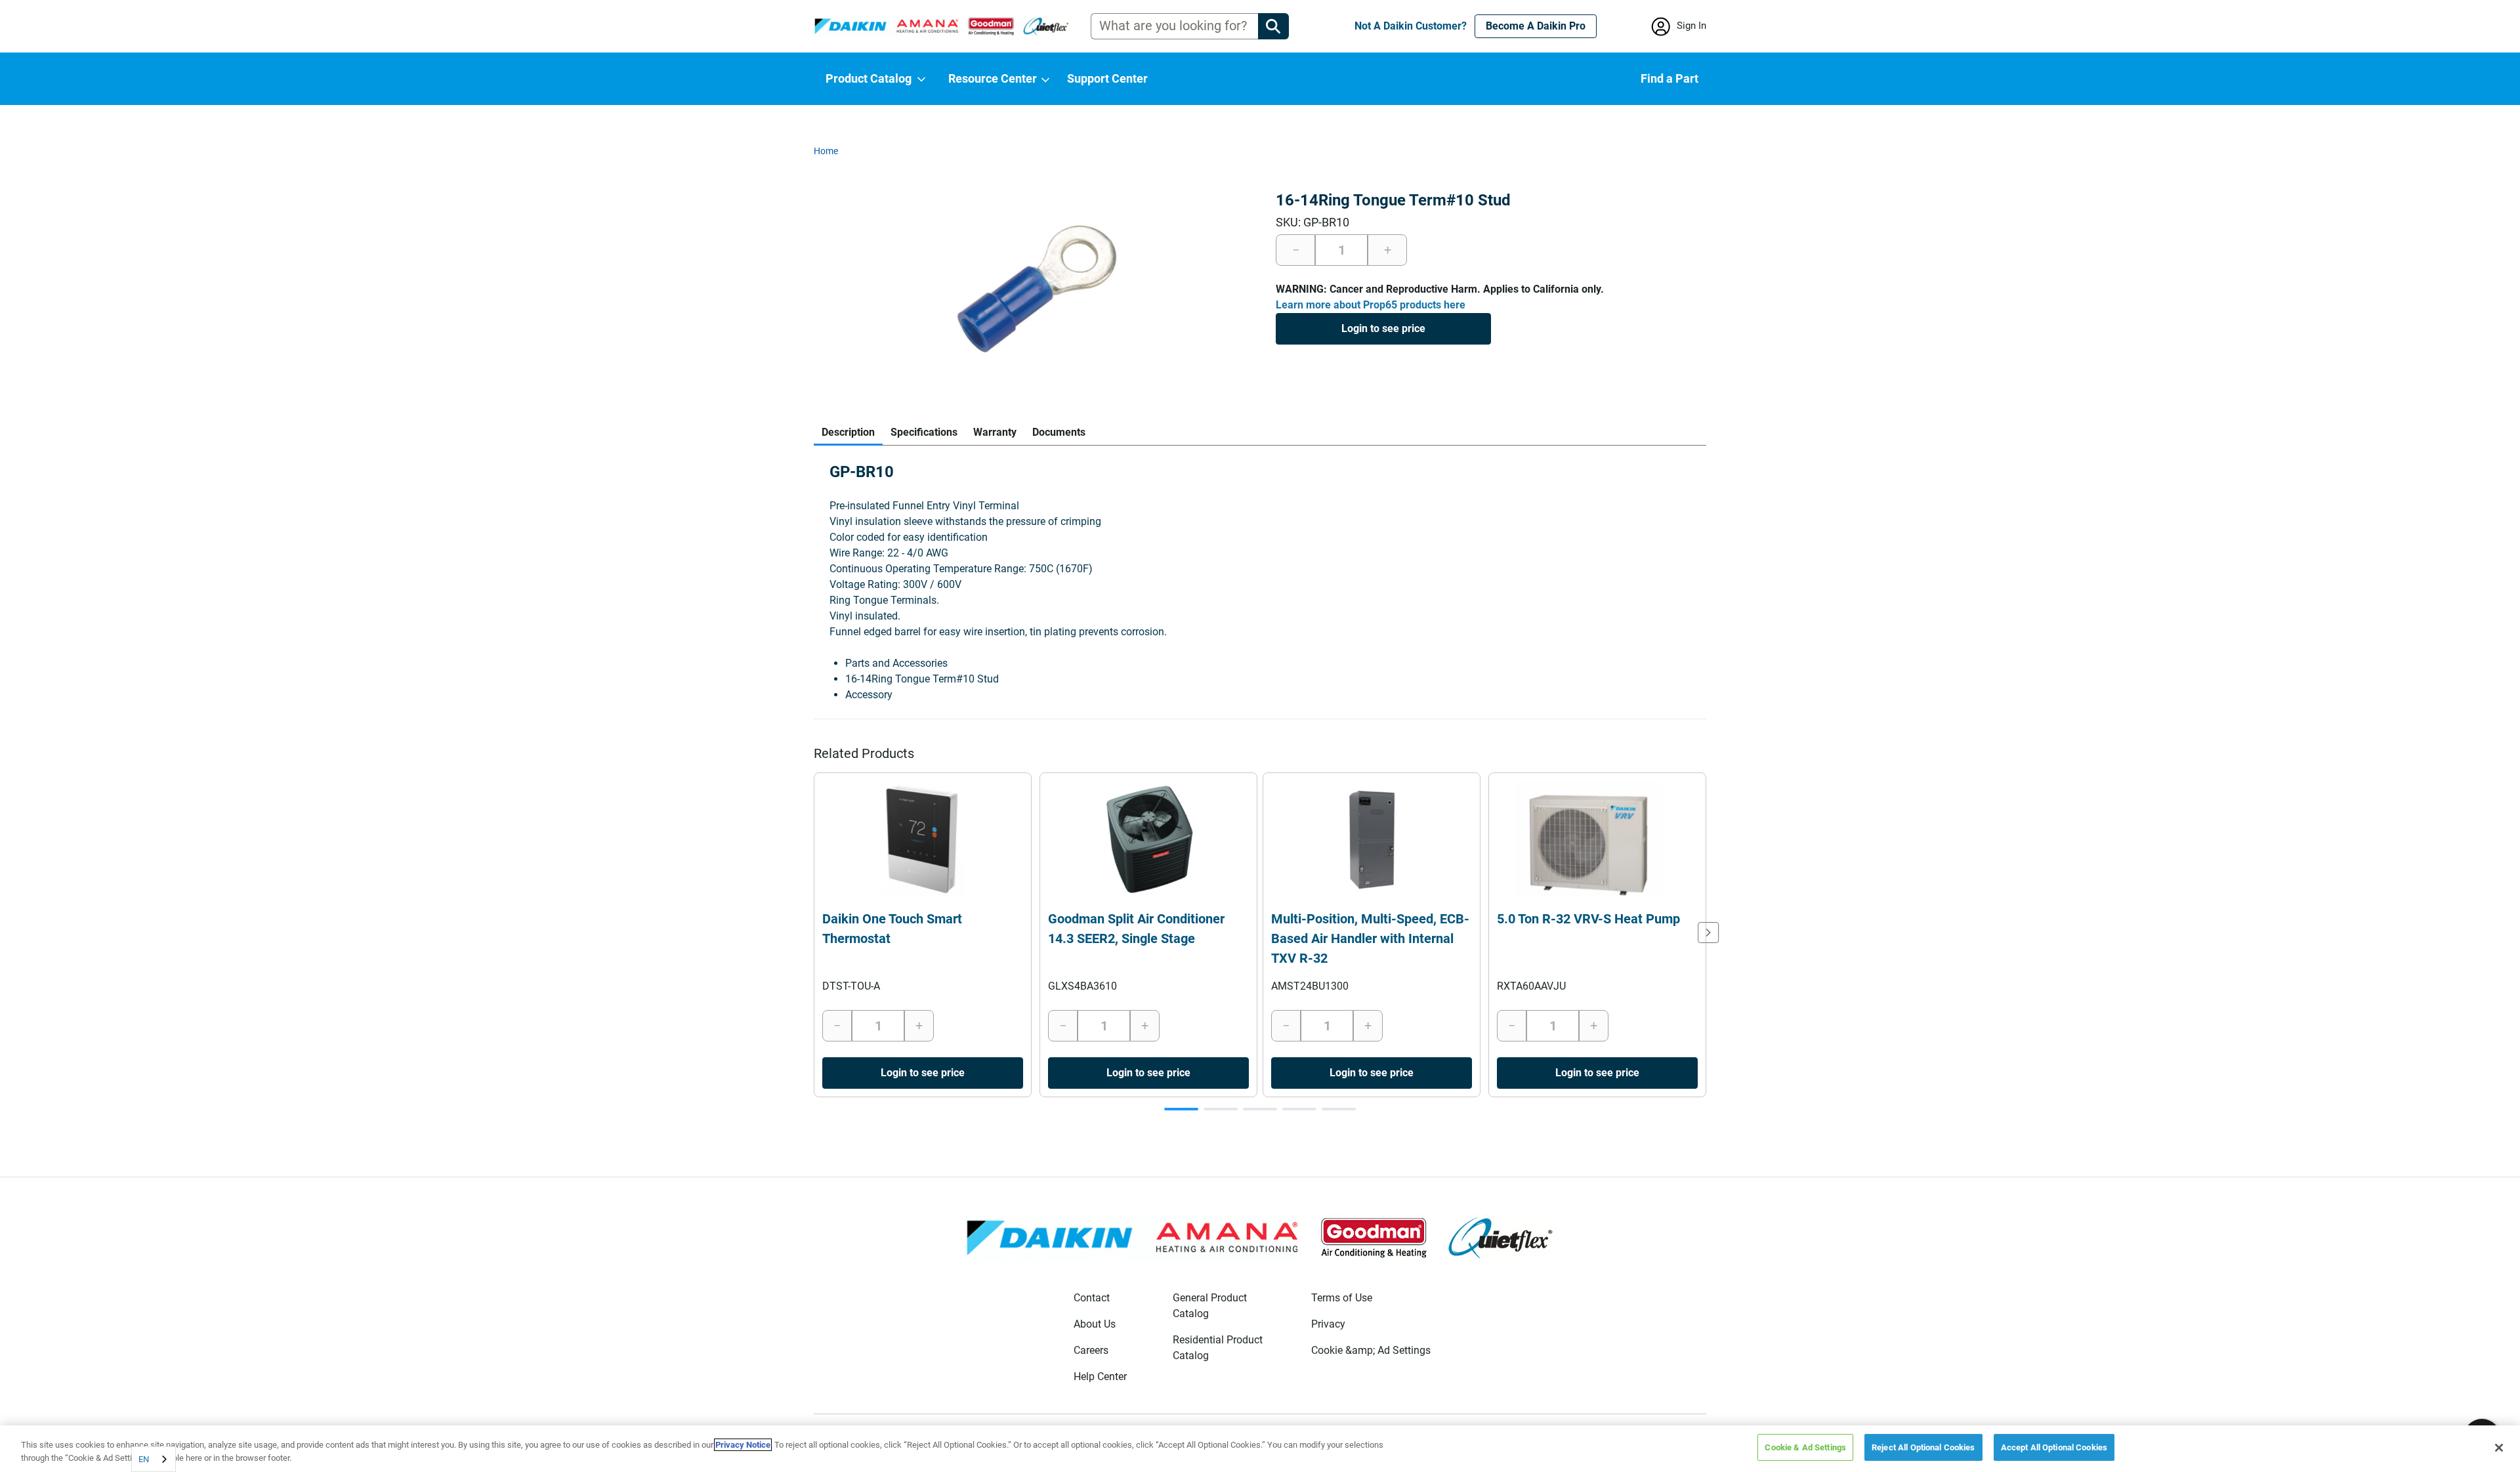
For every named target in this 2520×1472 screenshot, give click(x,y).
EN (144, 1459)
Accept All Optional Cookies (2054, 1447)
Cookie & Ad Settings (1805, 1447)
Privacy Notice (743, 1445)
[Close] (2499, 1448)
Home (826, 151)
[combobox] (154, 1459)
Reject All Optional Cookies (1923, 1447)
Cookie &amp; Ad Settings (1371, 1350)
